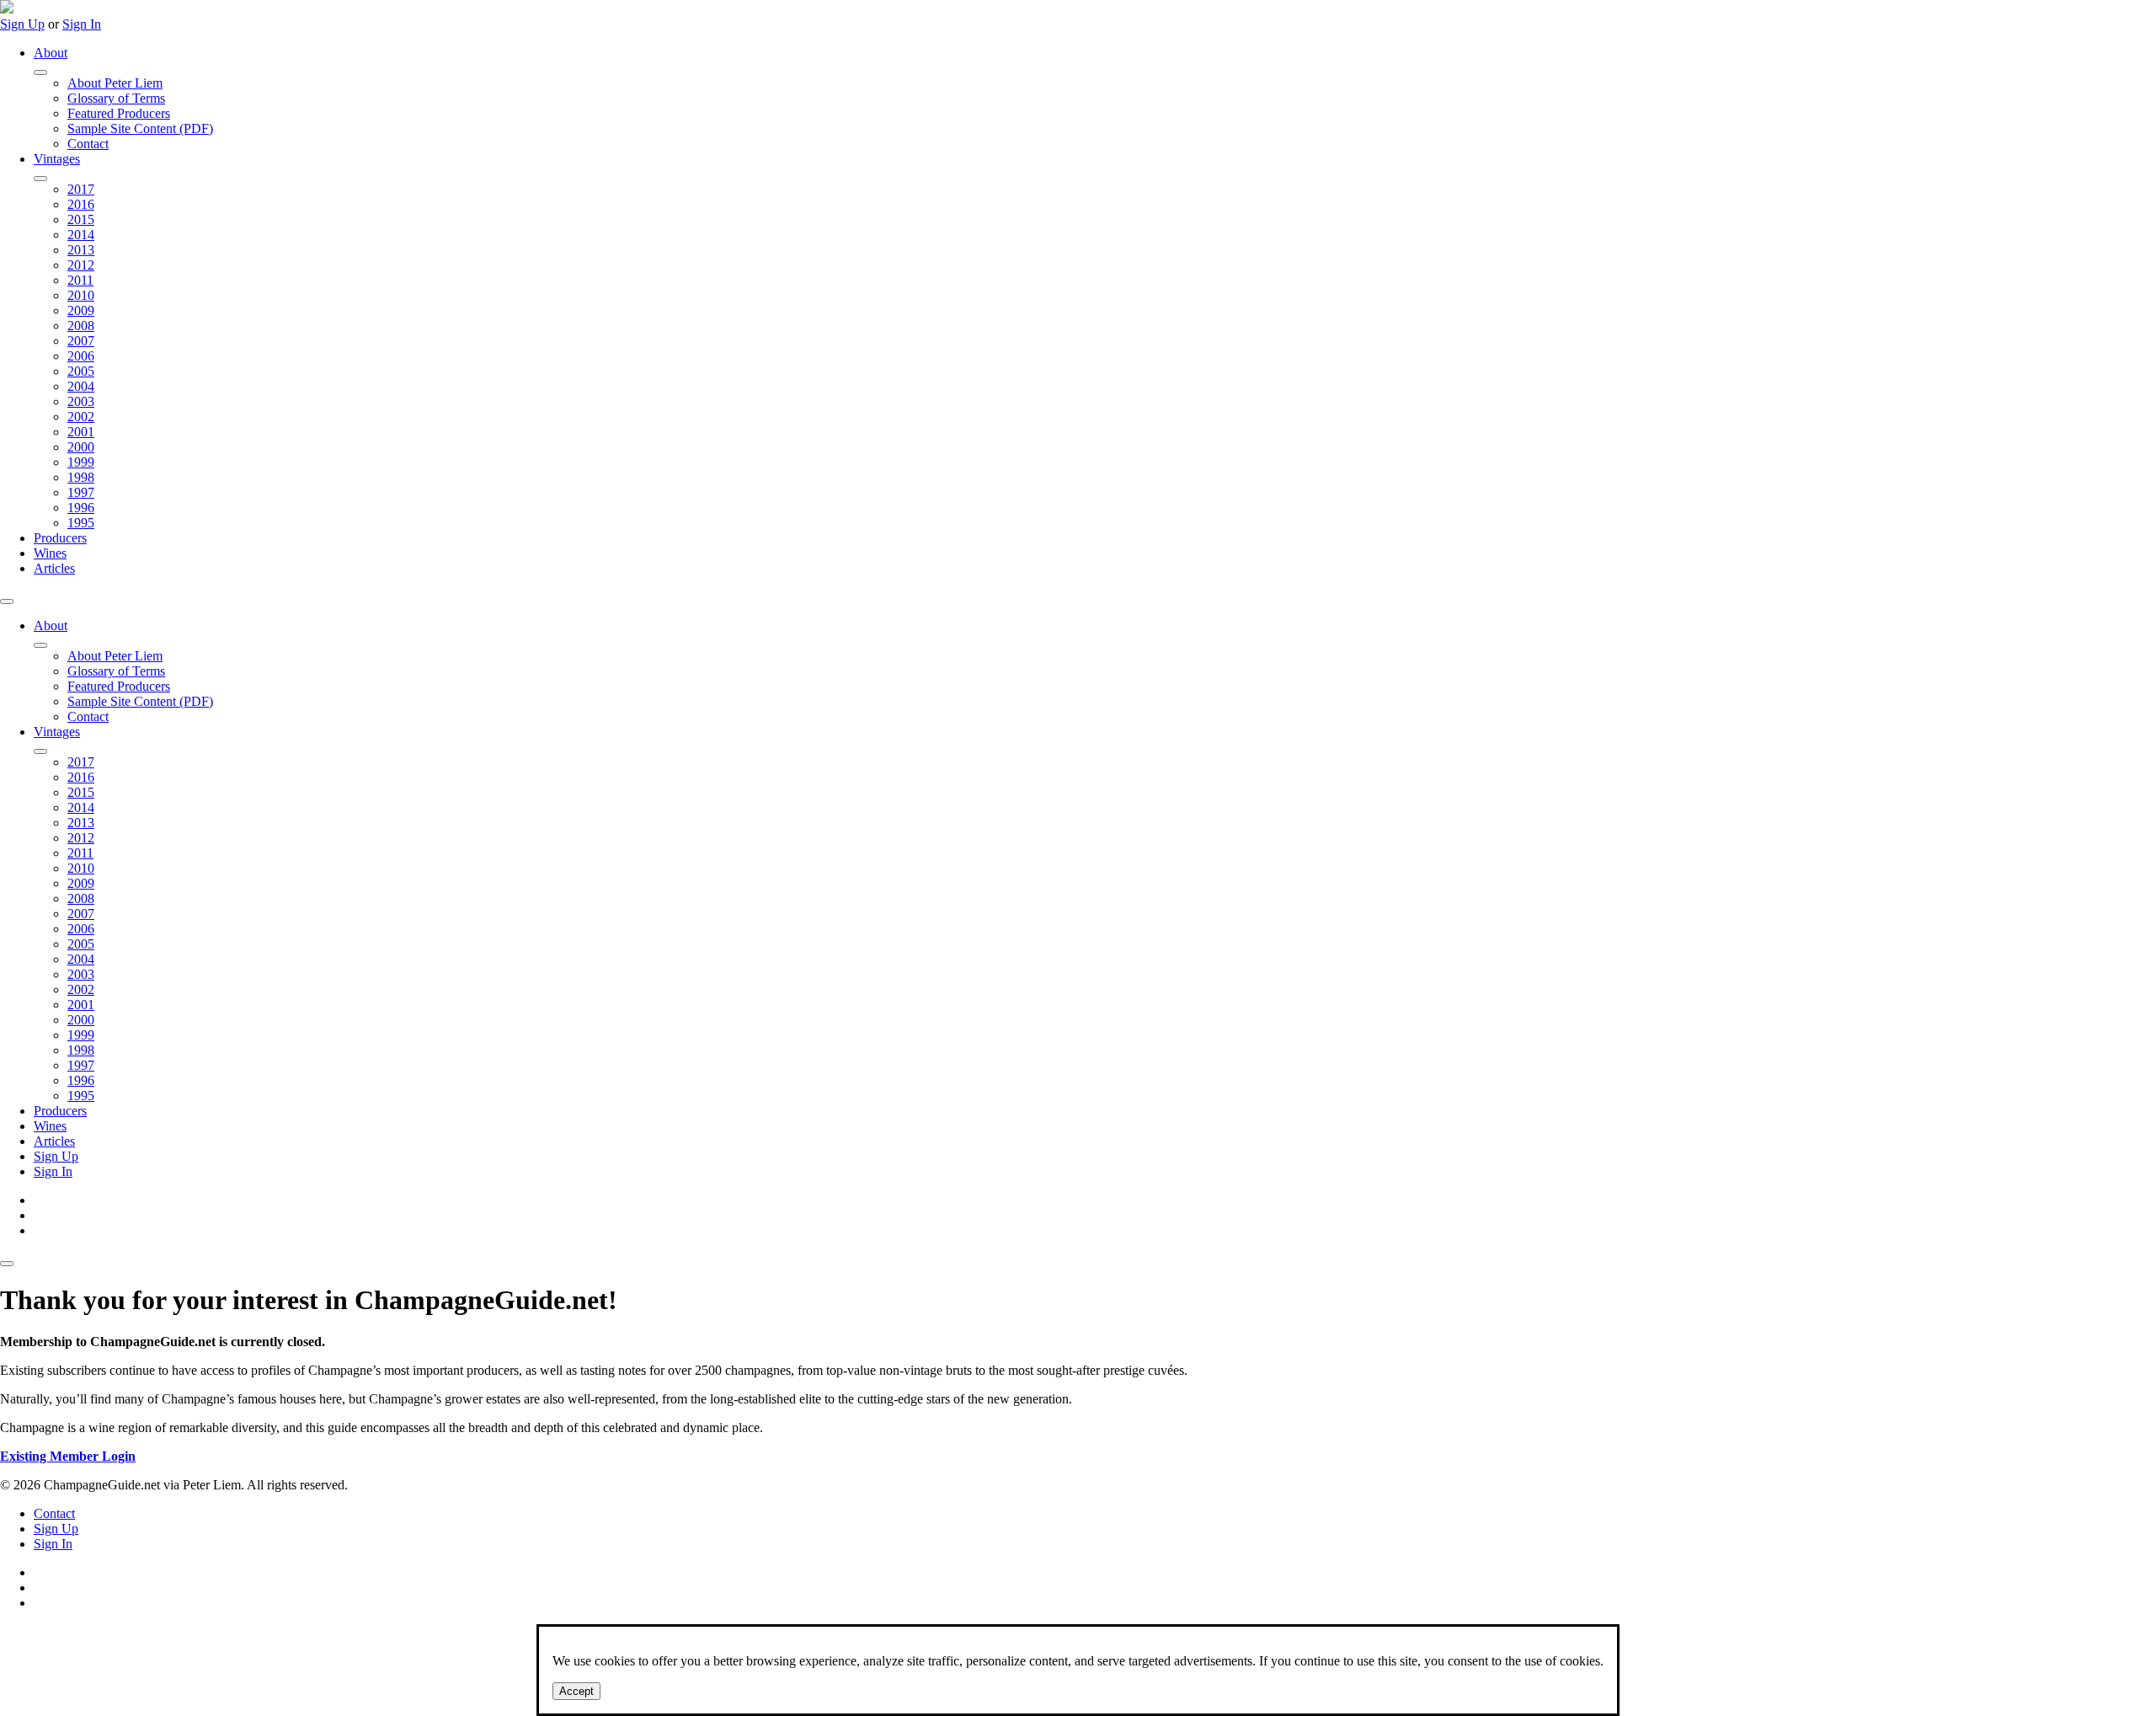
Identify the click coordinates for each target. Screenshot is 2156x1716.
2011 (80, 280)
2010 (81, 295)
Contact (88, 144)
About (51, 53)
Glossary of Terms (116, 98)
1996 (81, 508)
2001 (81, 432)
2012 (81, 265)
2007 (81, 341)
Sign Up (22, 24)
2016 (81, 204)
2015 (81, 219)
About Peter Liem (115, 83)
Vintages (57, 159)
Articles (54, 568)
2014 (81, 235)
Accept (576, 1691)
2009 (81, 310)
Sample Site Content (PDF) (140, 128)
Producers (60, 538)
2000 (81, 447)
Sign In (82, 24)
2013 (81, 250)
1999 (81, 462)
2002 (81, 417)
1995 (81, 523)
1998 (81, 477)
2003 (81, 401)
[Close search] (7, 1264)
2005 (81, 371)
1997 (81, 492)
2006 (81, 356)
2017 (81, 189)
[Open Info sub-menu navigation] (40, 72)
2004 (81, 386)
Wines (50, 553)
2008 (81, 326)
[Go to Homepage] (7, 9)
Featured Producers (119, 113)
